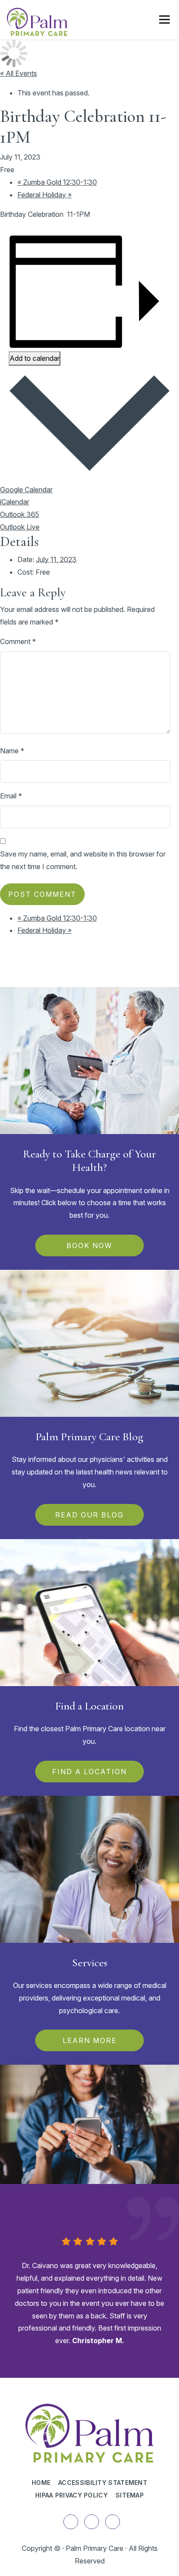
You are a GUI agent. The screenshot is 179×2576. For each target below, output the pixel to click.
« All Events (18, 73)
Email (11, 796)
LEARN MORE (90, 2040)
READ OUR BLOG (89, 1515)
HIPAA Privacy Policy (71, 2495)
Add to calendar (35, 358)
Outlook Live (20, 527)
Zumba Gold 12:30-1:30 (57, 182)
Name (12, 751)
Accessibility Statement (103, 2483)
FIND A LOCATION (89, 1772)
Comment (18, 641)
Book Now (89, 1246)
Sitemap (130, 2495)
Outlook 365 (20, 514)
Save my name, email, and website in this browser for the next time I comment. (83, 860)
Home (41, 2483)
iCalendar (15, 502)
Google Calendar (26, 490)
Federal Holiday (45, 195)
